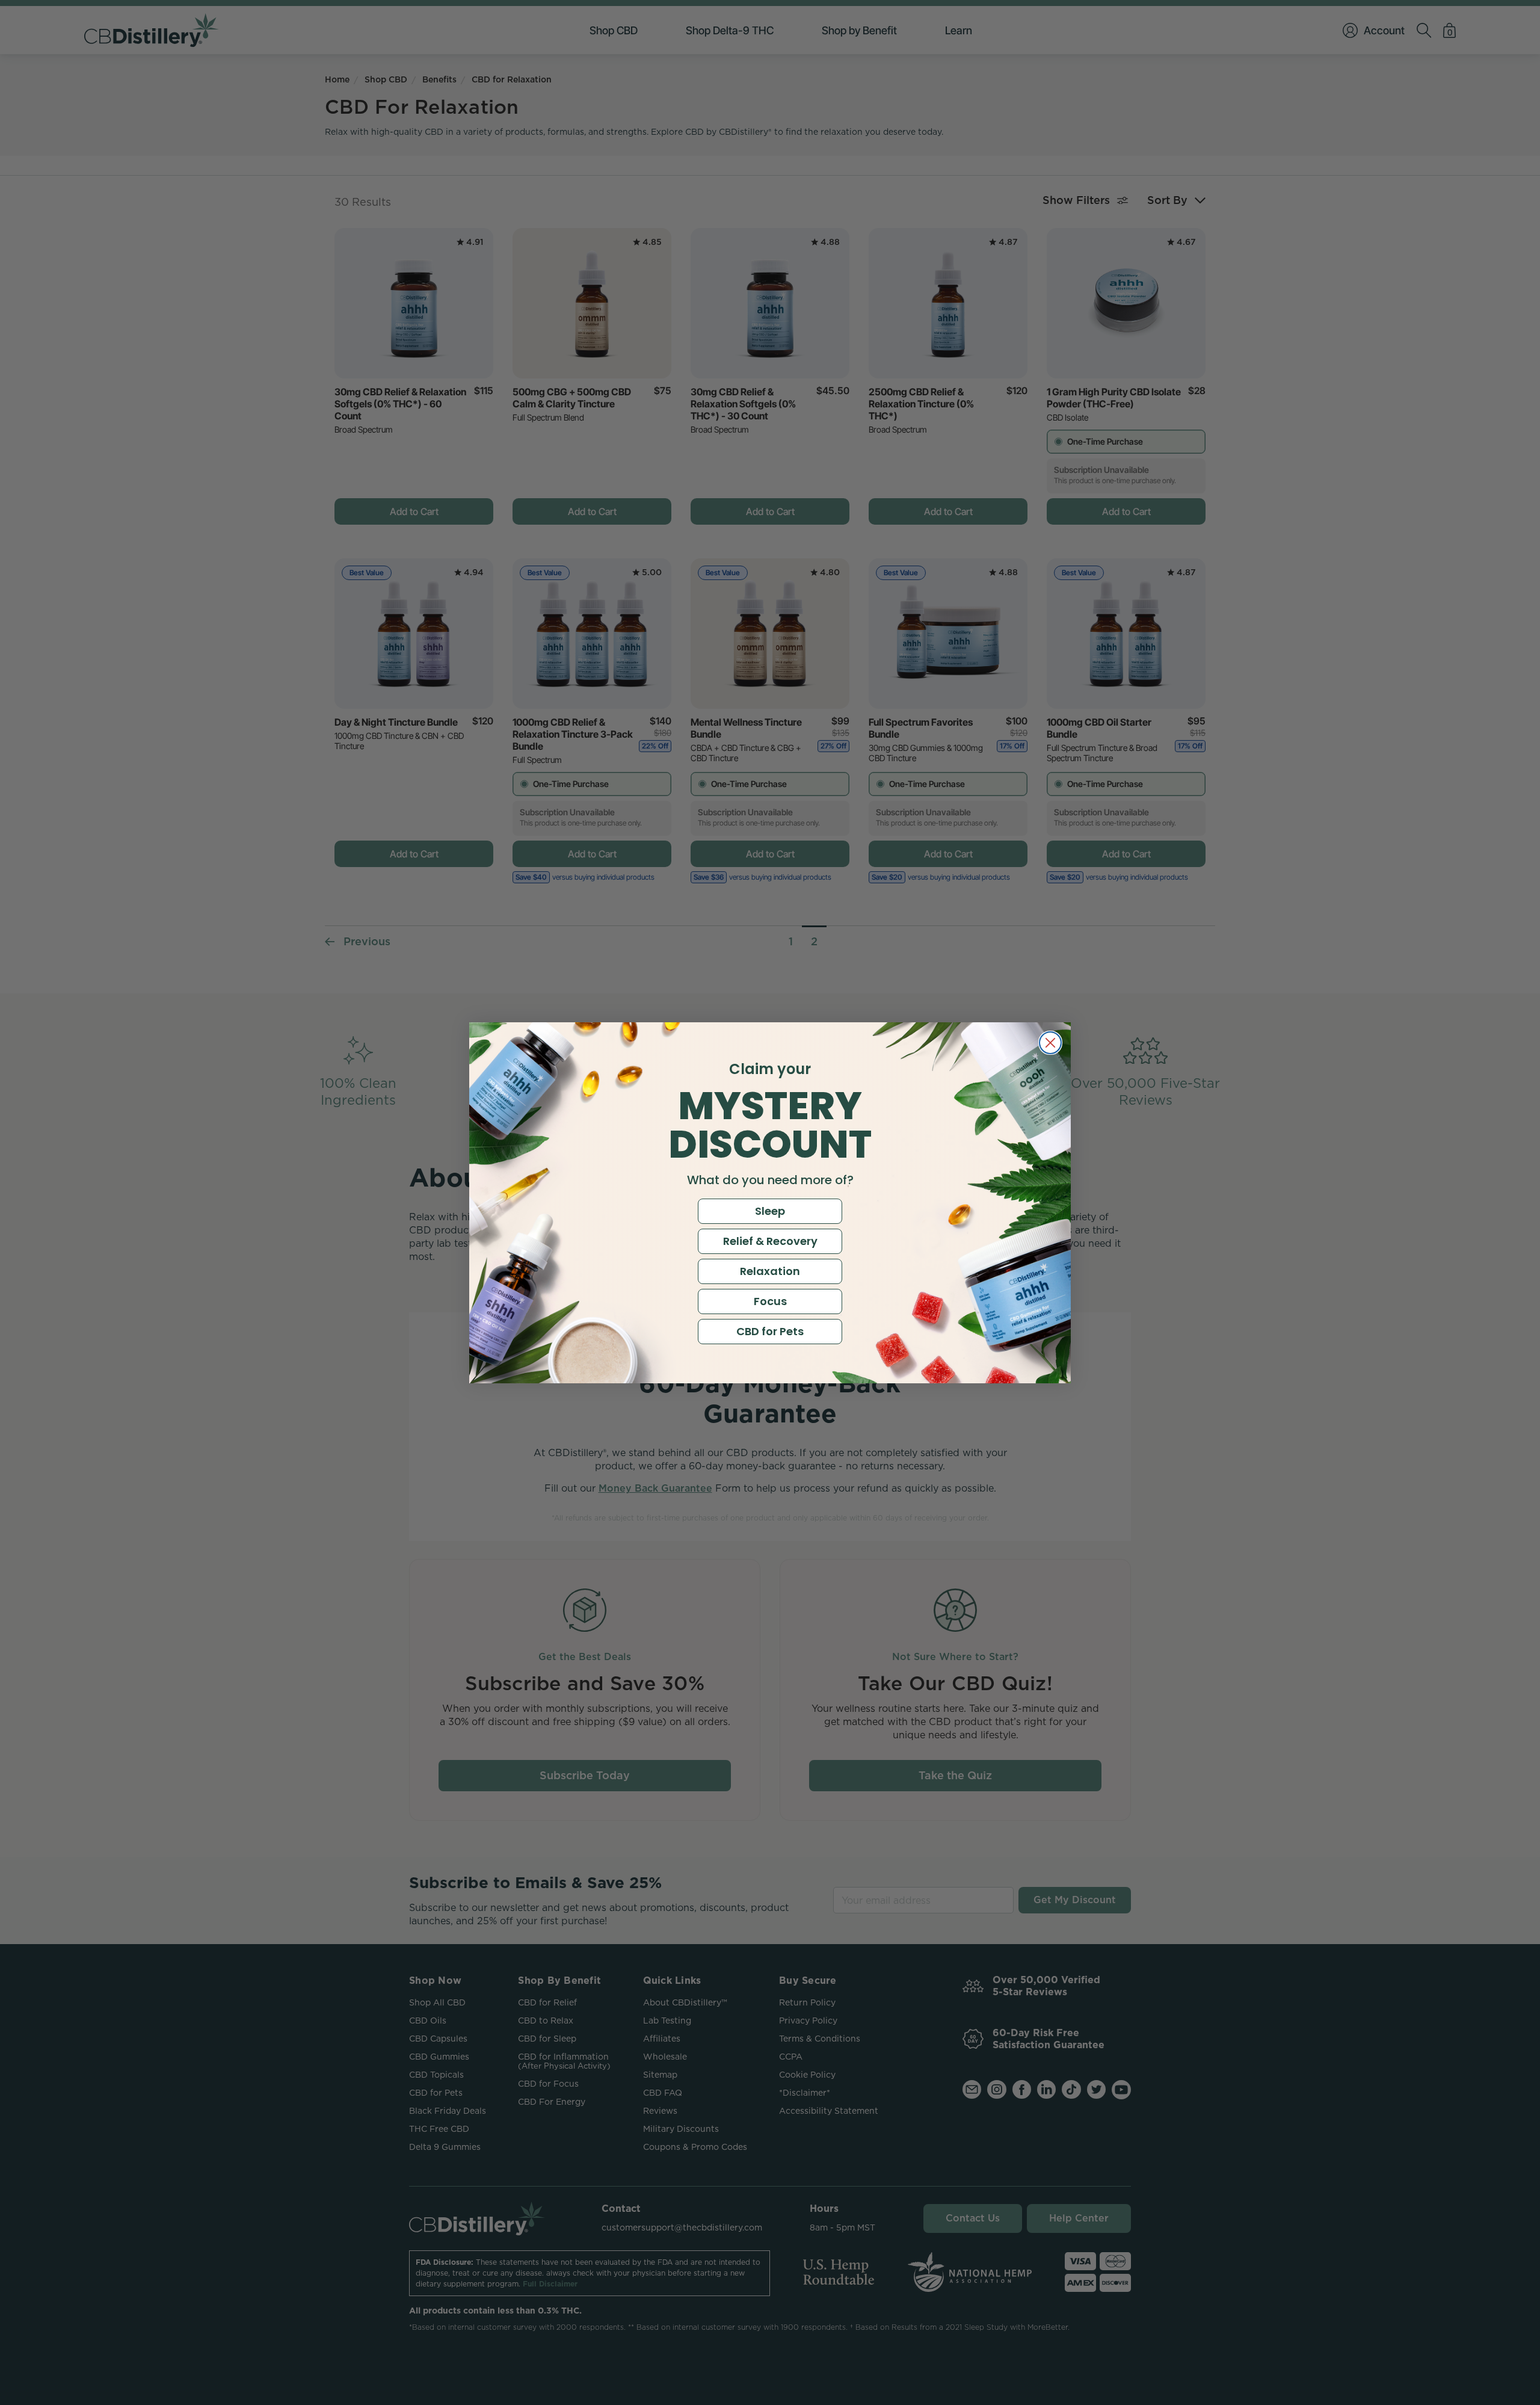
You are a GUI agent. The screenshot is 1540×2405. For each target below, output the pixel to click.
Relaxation (770, 1271)
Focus (770, 1301)
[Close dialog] (1050, 1043)
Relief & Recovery (770, 1241)
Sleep (770, 1211)
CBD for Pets (770, 1331)
